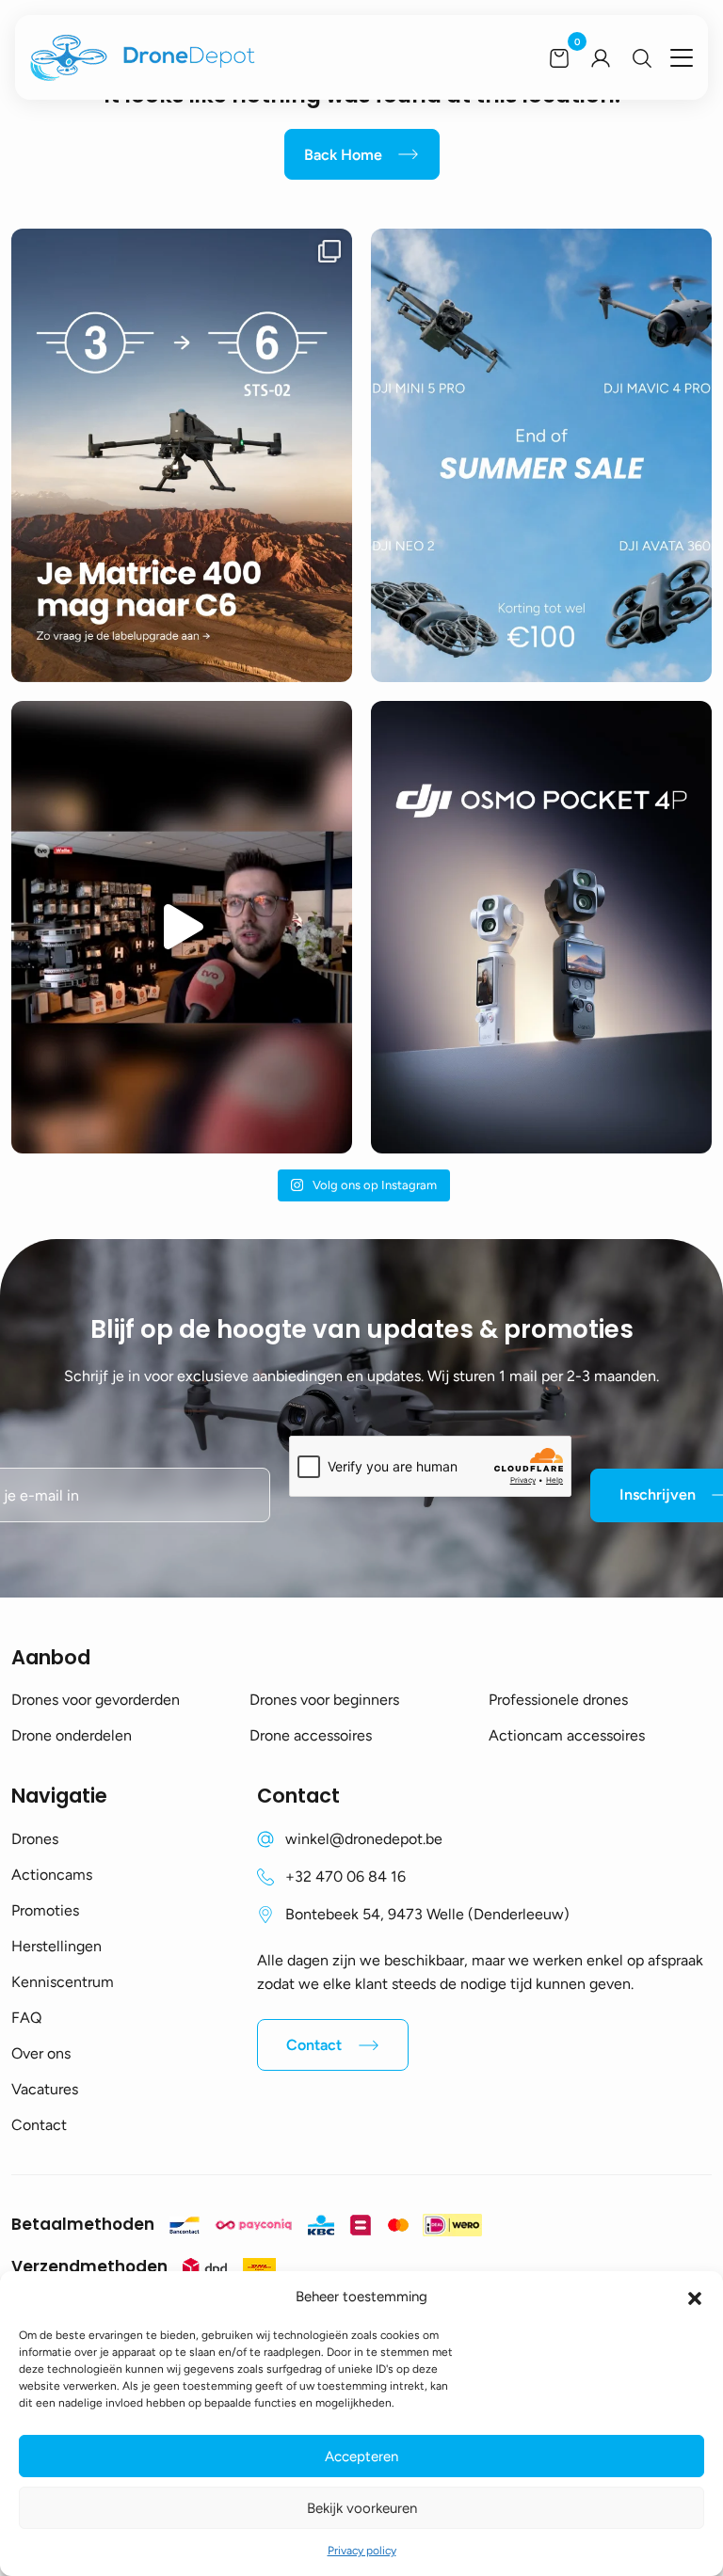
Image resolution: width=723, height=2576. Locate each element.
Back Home (343, 155)
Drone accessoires (311, 1735)
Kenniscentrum (63, 1982)
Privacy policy (362, 2551)
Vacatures (45, 2089)
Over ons (41, 2053)
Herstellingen (56, 1946)
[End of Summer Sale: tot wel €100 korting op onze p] (541, 455)
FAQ (26, 2018)
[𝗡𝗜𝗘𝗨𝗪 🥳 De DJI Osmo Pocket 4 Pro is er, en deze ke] (541, 927)
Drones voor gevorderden (96, 1700)
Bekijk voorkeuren (362, 2508)
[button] (695, 2297)
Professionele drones (558, 1700)
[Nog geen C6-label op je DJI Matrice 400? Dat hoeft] (182, 455)
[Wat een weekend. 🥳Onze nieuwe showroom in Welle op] (182, 927)
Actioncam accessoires (567, 1735)
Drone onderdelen (72, 1735)
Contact (39, 2125)
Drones (35, 1839)
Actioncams (52, 1875)
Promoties (45, 1910)
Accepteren (361, 2457)
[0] (559, 57)
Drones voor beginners (324, 1700)
